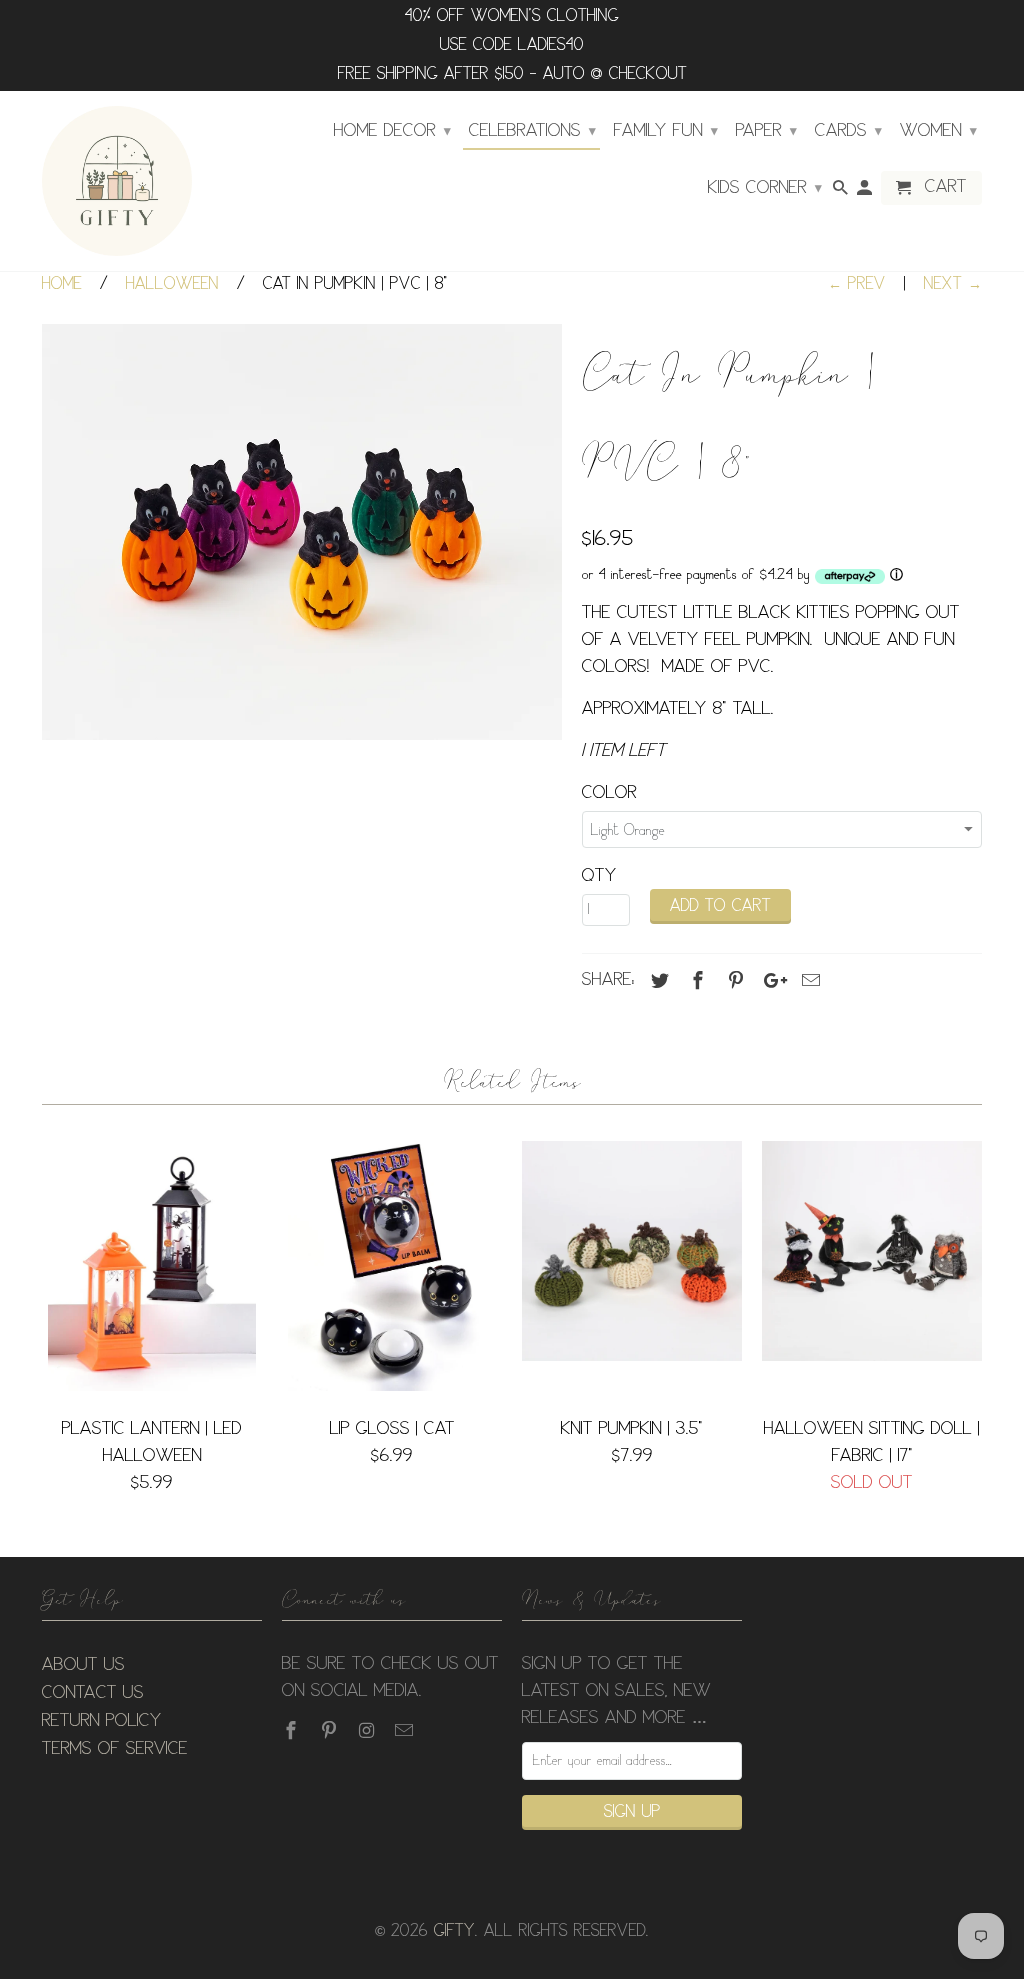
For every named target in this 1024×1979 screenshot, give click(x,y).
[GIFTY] (117, 181)
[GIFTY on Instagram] (369, 1731)
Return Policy (102, 1721)
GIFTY (454, 1931)
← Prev (857, 284)
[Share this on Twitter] (657, 981)
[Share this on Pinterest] (733, 981)
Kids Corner (765, 188)
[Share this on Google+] (770, 981)
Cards (848, 131)
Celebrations (532, 131)
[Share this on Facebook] (695, 981)
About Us (83, 1665)
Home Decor (392, 131)
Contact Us (93, 1693)
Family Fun (666, 131)
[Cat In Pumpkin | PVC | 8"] (302, 532)
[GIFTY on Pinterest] (331, 1731)
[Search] (842, 192)
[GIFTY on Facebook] (293, 1731)
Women (938, 131)
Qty (599, 876)
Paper (766, 131)
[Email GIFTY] (406, 1731)
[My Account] (866, 192)
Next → (953, 284)
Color (609, 793)
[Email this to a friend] (808, 981)
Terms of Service (115, 1749)
